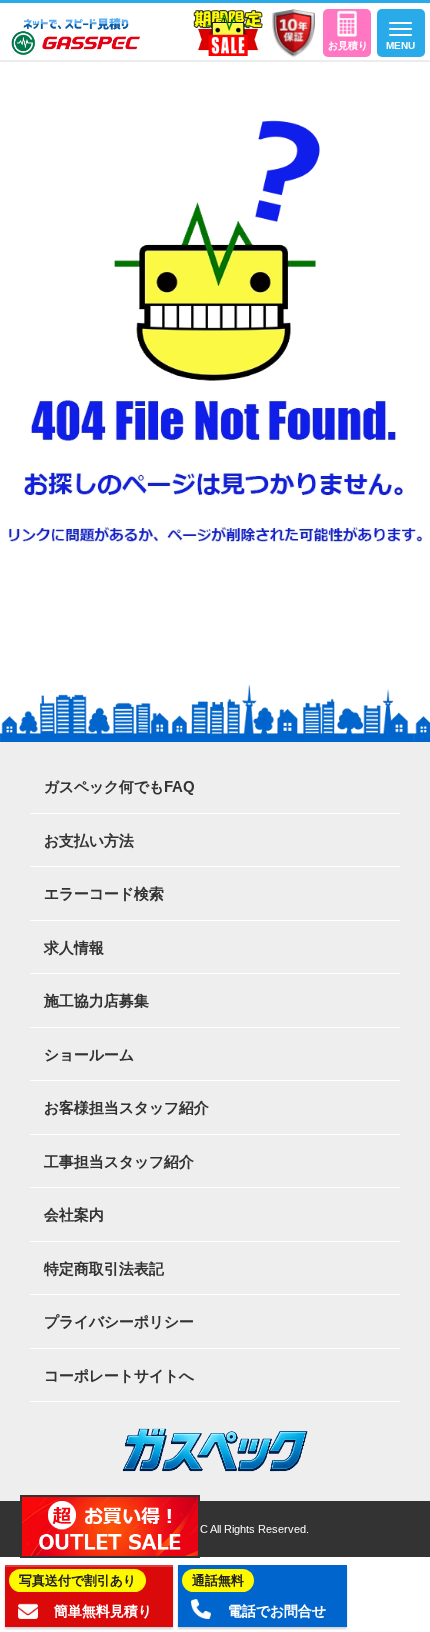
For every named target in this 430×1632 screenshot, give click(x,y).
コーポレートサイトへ (119, 1375)
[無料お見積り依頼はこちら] (347, 33)
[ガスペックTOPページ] (75, 36)
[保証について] (293, 33)
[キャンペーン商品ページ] (228, 33)
